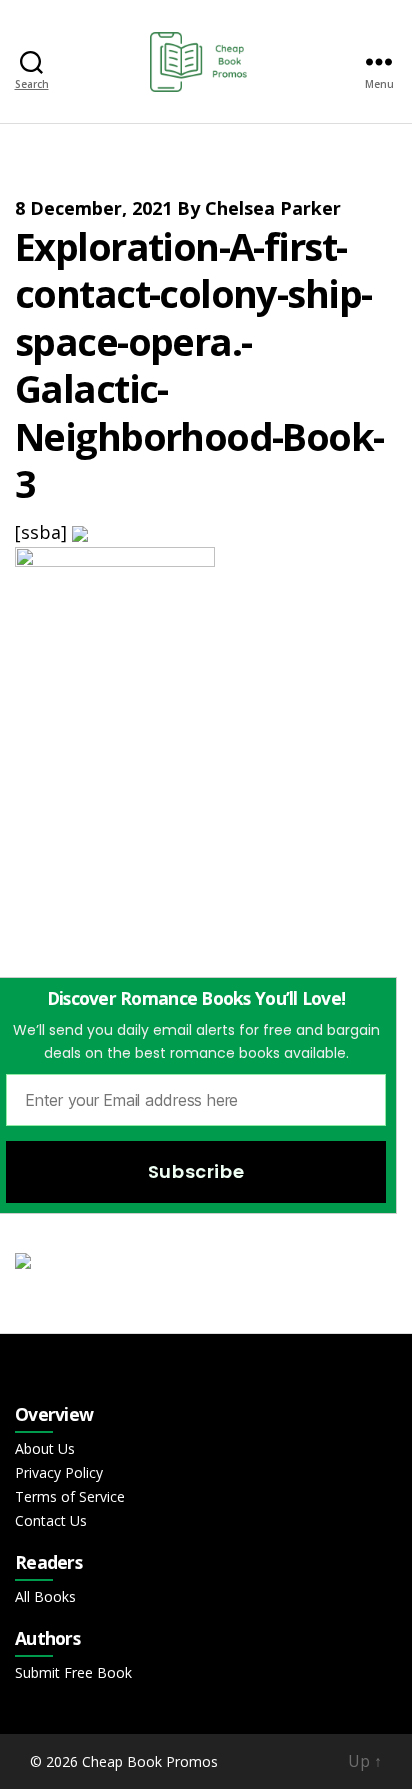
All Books (45, 1596)
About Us (45, 1448)
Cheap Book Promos (150, 1761)
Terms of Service (70, 1496)
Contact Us (51, 1520)
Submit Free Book (73, 1672)
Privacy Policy (59, 1472)
